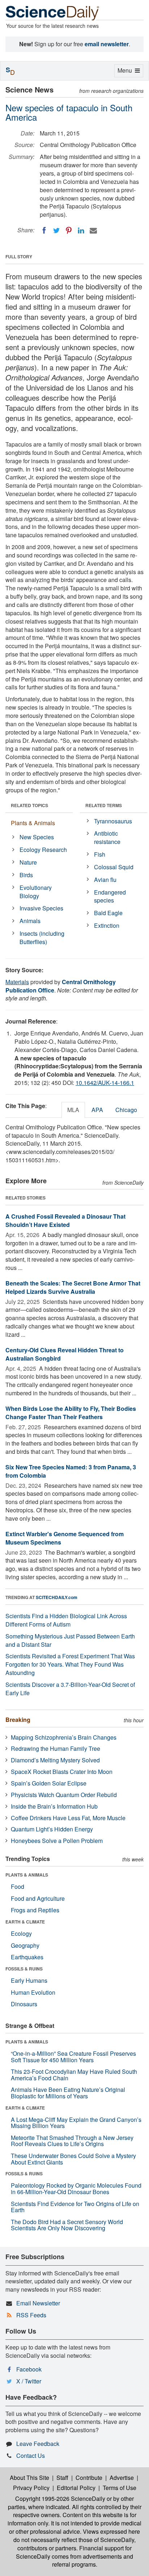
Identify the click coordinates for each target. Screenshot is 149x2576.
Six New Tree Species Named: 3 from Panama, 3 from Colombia (71, 1471)
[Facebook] (44, 231)
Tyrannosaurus (113, 821)
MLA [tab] (73, 1110)
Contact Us (31, 2456)
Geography (25, 1945)
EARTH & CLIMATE (25, 1922)
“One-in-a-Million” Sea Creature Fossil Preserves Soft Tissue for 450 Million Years (73, 2057)
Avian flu (105, 880)
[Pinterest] (69, 231)
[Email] (93, 231)
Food (18, 1886)
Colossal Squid (114, 867)
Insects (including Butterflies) (42, 938)
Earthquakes (27, 1957)
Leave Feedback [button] (38, 2444)
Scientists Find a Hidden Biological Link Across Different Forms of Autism (66, 1620)
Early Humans (29, 1980)
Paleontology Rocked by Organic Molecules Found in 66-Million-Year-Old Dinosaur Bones (76, 2189)
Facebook (29, 2369)
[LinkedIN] (81, 231)
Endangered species (110, 896)
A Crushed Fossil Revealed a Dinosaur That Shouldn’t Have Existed (65, 1220)
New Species (37, 837)
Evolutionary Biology (36, 892)
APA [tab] (97, 1110)
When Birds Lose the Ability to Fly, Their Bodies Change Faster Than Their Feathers (71, 1413)
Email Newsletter (38, 2303)
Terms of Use (120, 2488)
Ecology (21, 1933)
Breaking (18, 1720)
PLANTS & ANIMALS (27, 1875)
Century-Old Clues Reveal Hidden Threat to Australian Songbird (65, 1354)
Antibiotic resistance (107, 837)
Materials (17, 982)
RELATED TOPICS (29, 805)
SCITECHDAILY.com (57, 1597)
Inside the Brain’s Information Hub (54, 1806)
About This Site (29, 2478)
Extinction (107, 925)
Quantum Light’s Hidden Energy (52, 1829)
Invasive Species (41, 908)
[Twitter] (56, 231)
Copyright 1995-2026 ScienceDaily (60, 2499)
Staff (62, 2478)
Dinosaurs (24, 2004)
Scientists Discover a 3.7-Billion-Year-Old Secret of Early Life (70, 1689)
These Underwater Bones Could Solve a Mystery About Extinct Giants (73, 2159)
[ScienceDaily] (52, 12)
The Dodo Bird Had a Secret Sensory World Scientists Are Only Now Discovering (67, 2225)
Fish (100, 854)
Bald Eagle (108, 913)
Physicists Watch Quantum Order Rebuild (64, 1795)
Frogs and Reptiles (35, 1910)
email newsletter (107, 44)
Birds (26, 875)
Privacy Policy (31, 2488)
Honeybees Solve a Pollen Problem (57, 1841)
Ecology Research (43, 850)
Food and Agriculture (38, 1898)
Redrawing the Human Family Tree (56, 1748)
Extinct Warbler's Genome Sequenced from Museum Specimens (65, 1538)
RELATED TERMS (104, 805)
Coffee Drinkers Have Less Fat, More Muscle (68, 1818)
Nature (28, 862)
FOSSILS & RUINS (24, 1969)
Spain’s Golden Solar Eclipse (49, 1783)
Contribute (89, 2478)
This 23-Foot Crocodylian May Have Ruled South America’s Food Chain (74, 2075)
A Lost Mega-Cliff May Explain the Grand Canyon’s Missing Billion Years (76, 2123)
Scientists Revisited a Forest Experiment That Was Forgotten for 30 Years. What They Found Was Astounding (70, 1664)
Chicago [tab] (126, 1110)
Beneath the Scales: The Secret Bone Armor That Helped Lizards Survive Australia (73, 1287)
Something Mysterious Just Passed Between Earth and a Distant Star (70, 1640)
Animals (30, 921)
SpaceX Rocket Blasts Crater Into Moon (62, 1772)
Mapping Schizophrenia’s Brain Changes (64, 1737)
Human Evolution (33, 1992)
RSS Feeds (31, 2315)
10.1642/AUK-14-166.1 (105, 1083)
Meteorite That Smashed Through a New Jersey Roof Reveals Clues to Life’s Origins (72, 2141)
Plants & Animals (33, 823)
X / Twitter (29, 2381)
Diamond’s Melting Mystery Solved (55, 1760)
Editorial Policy (76, 2488)
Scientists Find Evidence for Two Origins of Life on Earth (75, 2207)
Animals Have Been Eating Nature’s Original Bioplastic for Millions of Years (68, 2093)
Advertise (122, 2478)
